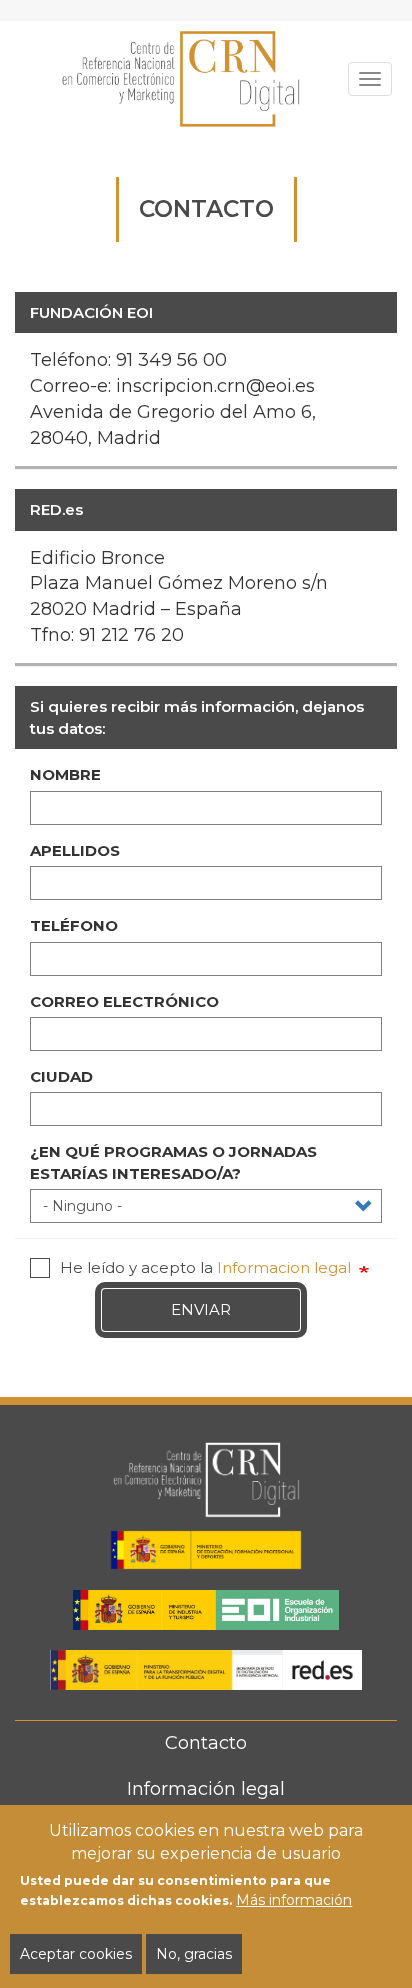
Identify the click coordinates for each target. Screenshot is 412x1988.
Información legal (206, 1789)
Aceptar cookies (76, 1954)
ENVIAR (201, 1309)
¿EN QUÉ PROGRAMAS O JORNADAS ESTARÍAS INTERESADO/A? (173, 1162)
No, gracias (194, 1954)
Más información (294, 1900)
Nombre (65, 774)
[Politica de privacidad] (40, 1268)
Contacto (206, 1743)
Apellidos (75, 850)
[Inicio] (181, 79)
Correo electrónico (124, 1001)
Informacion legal (284, 1267)
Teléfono (74, 925)
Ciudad (61, 1076)
